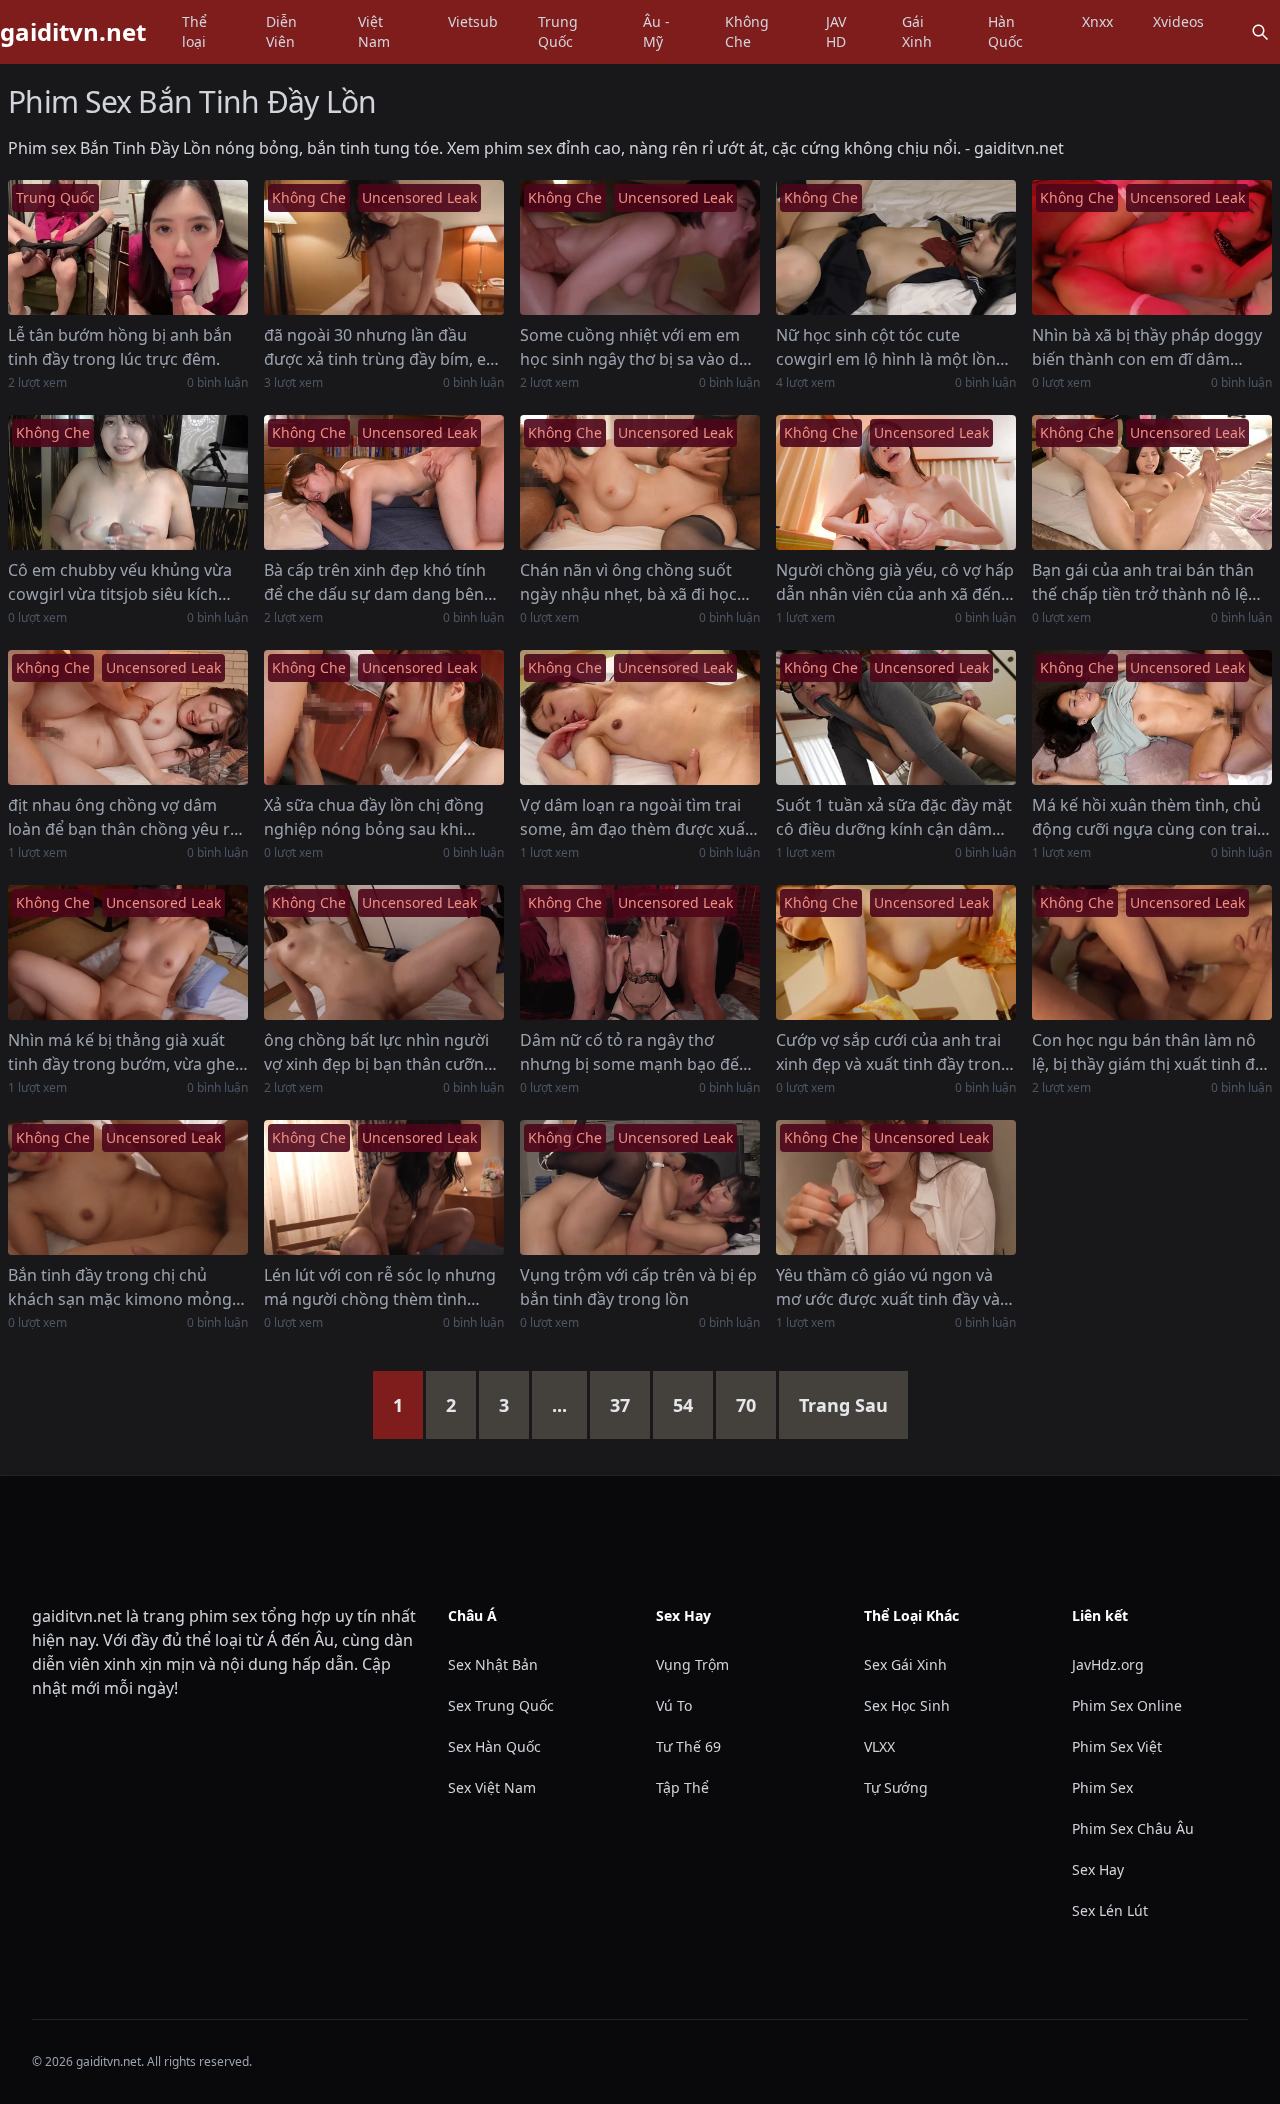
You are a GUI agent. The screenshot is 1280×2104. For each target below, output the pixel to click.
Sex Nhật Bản (493, 1664)
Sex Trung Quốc (501, 1705)
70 (746, 1405)
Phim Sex (1102, 1787)
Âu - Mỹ (656, 31)
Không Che (747, 31)
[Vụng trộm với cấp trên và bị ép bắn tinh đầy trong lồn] (640, 1187)
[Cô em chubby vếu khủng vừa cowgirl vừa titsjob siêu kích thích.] (128, 482)
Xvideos (1178, 21)
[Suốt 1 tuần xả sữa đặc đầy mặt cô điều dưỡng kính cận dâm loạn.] (896, 717)
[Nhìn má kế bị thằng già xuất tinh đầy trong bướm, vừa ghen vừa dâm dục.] (128, 952)
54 (683, 1405)
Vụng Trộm (692, 1664)
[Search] (1260, 32)
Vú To (674, 1705)
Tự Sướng (896, 1787)
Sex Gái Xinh (905, 1664)
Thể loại (194, 31)
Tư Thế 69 (688, 1746)
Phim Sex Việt (1117, 1746)
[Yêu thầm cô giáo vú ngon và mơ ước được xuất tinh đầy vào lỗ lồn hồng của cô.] (896, 1187)
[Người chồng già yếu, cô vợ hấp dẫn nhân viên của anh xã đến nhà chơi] (896, 482)
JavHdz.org (1108, 1664)
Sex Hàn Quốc (494, 1746)
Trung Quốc (558, 31)
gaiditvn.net (73, 32)
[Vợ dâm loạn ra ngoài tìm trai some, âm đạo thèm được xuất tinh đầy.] (640, 717)
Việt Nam (374, 31)
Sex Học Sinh (907, 1705)
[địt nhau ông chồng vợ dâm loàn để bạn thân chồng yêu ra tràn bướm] (128, 717)
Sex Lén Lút (1110, 1910)
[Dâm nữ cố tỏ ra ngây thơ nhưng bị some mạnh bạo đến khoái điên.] (640, 952)
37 (620, 1405)
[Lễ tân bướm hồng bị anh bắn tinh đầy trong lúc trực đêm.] (128, 247)
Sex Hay (1098, 1869)
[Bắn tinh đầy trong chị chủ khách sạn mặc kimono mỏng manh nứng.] (128, 1187)
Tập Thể (682, 1787)
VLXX (879, 1746)
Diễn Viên (281, 31)
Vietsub (473, 21)
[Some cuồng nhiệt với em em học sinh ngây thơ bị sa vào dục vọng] (640, 247)
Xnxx (1097, 21)
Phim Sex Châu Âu (1133, 1828)
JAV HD (836, 31)
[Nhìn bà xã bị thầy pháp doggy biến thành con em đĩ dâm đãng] (1152, 247)
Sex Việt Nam (492, 1787)
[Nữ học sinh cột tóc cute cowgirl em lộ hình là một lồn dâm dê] (896, 247)
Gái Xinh (917, 31)
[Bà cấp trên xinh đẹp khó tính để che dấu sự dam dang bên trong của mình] (384, 482)
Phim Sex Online (1127, 1705)
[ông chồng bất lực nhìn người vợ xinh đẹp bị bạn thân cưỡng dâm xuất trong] (384, 952)
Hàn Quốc (1005, 31)
